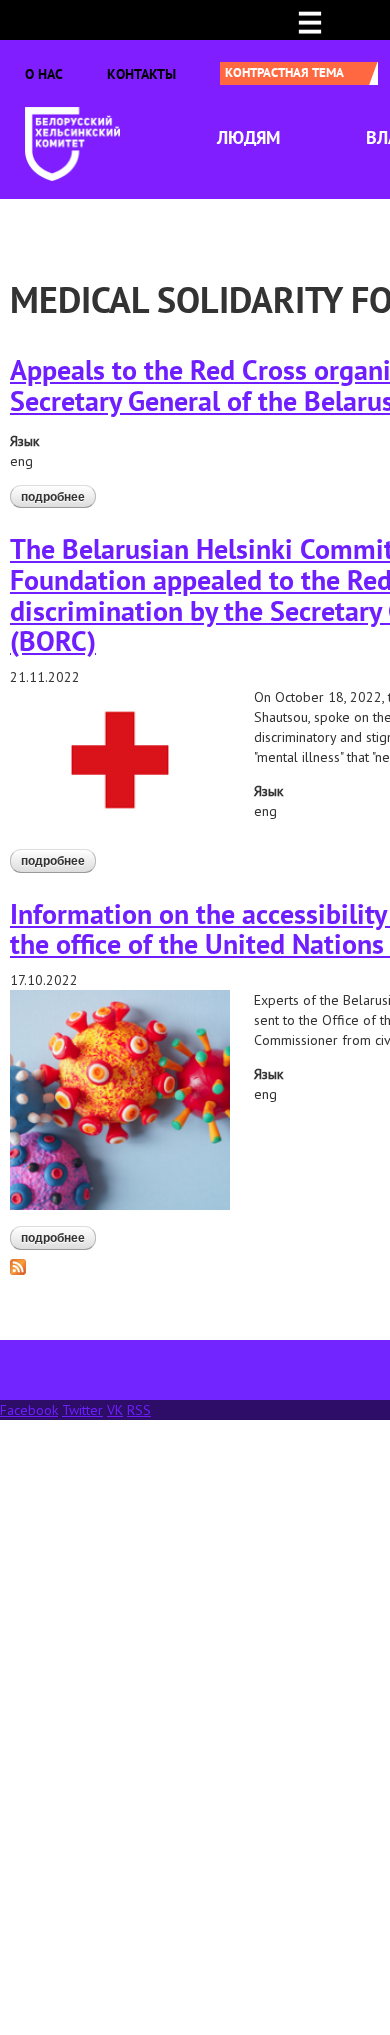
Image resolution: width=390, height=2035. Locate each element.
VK (115, 1410)
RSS (139, 1410)
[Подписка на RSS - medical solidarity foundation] (18, 1266)
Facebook (29, 1410)
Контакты (141, 74)
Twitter (82, 1410)
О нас (44, 74)
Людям (248, 137)
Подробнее (58, 497)
